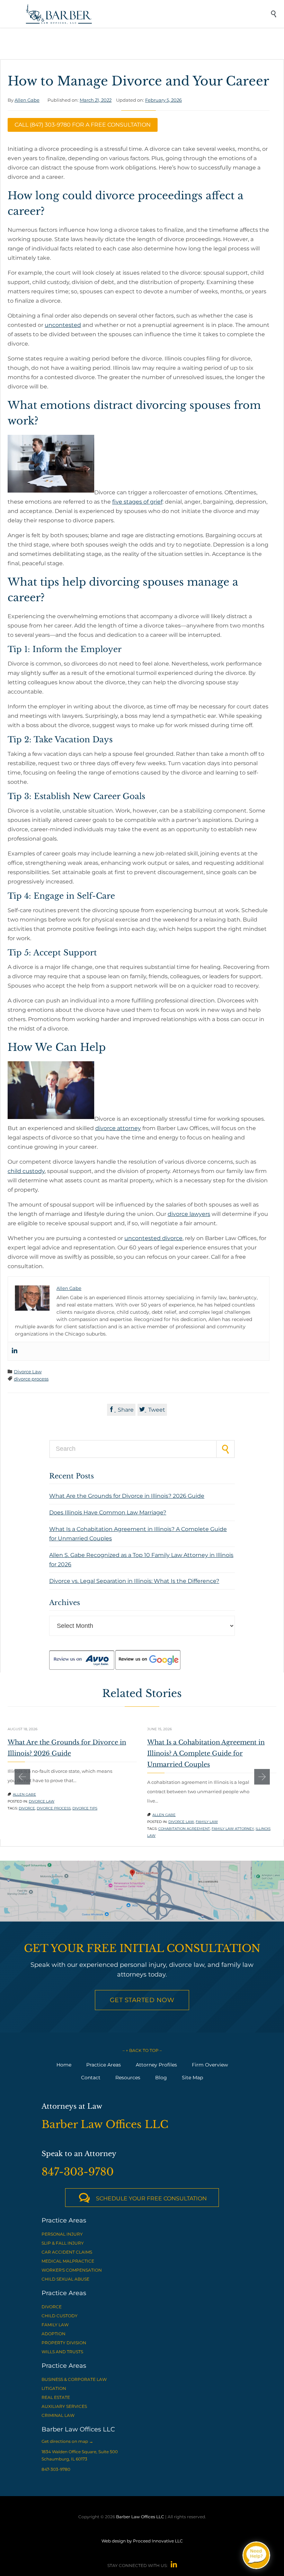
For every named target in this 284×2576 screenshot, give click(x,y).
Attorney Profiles (156, 2065)
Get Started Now (142, 2000)
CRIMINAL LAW (58, 2415)
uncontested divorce (153, 1238)
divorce (27, 1808)
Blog (161, 2078)
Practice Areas (104, 2065)
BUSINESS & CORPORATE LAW (74, 2379)
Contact (91, 2078)
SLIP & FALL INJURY (63, 2243)
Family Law (207, 1822)
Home (64, 2065)
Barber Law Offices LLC (140, 2517)
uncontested (63, 325)
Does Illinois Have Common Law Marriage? (108, 1512)
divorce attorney (118, 1128)
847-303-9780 (56, 2469)
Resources (128, 2078)
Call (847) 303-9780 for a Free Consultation (83, 125)
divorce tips (85, 1808)
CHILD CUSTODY (60, 2316)
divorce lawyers (189, 1214)
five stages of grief (137, 502)
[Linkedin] (15, 1351)
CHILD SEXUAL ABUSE (65, 2279)
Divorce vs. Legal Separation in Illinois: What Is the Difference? (134, 1581)
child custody (26, 1171)
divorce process (31, 1379)
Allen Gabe (27, 100)
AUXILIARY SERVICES (64, 2406)
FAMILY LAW (55, 2325)
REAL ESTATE (56, 2397)
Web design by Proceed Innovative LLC (142, 2541)
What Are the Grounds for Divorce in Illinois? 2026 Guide (127, 1496)
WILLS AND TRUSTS (62, 2352)
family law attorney (233, 1829)
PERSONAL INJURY (62, 2234)
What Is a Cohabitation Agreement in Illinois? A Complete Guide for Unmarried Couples (206, 1753)
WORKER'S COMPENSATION (72, 2270)
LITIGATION (54, 2388)
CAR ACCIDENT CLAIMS (67, 2252)
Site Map (192, 2078)
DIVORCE (52, 2307)
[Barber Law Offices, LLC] (147, 14)
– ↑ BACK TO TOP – (142, 2050)
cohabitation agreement (184, 1829)
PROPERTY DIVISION (64, 2343)
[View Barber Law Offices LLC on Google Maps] (142, 1891)
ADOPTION (54, 2334)
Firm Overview (210, 2065)
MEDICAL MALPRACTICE (68, 2261)
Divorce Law (28, 1372)
